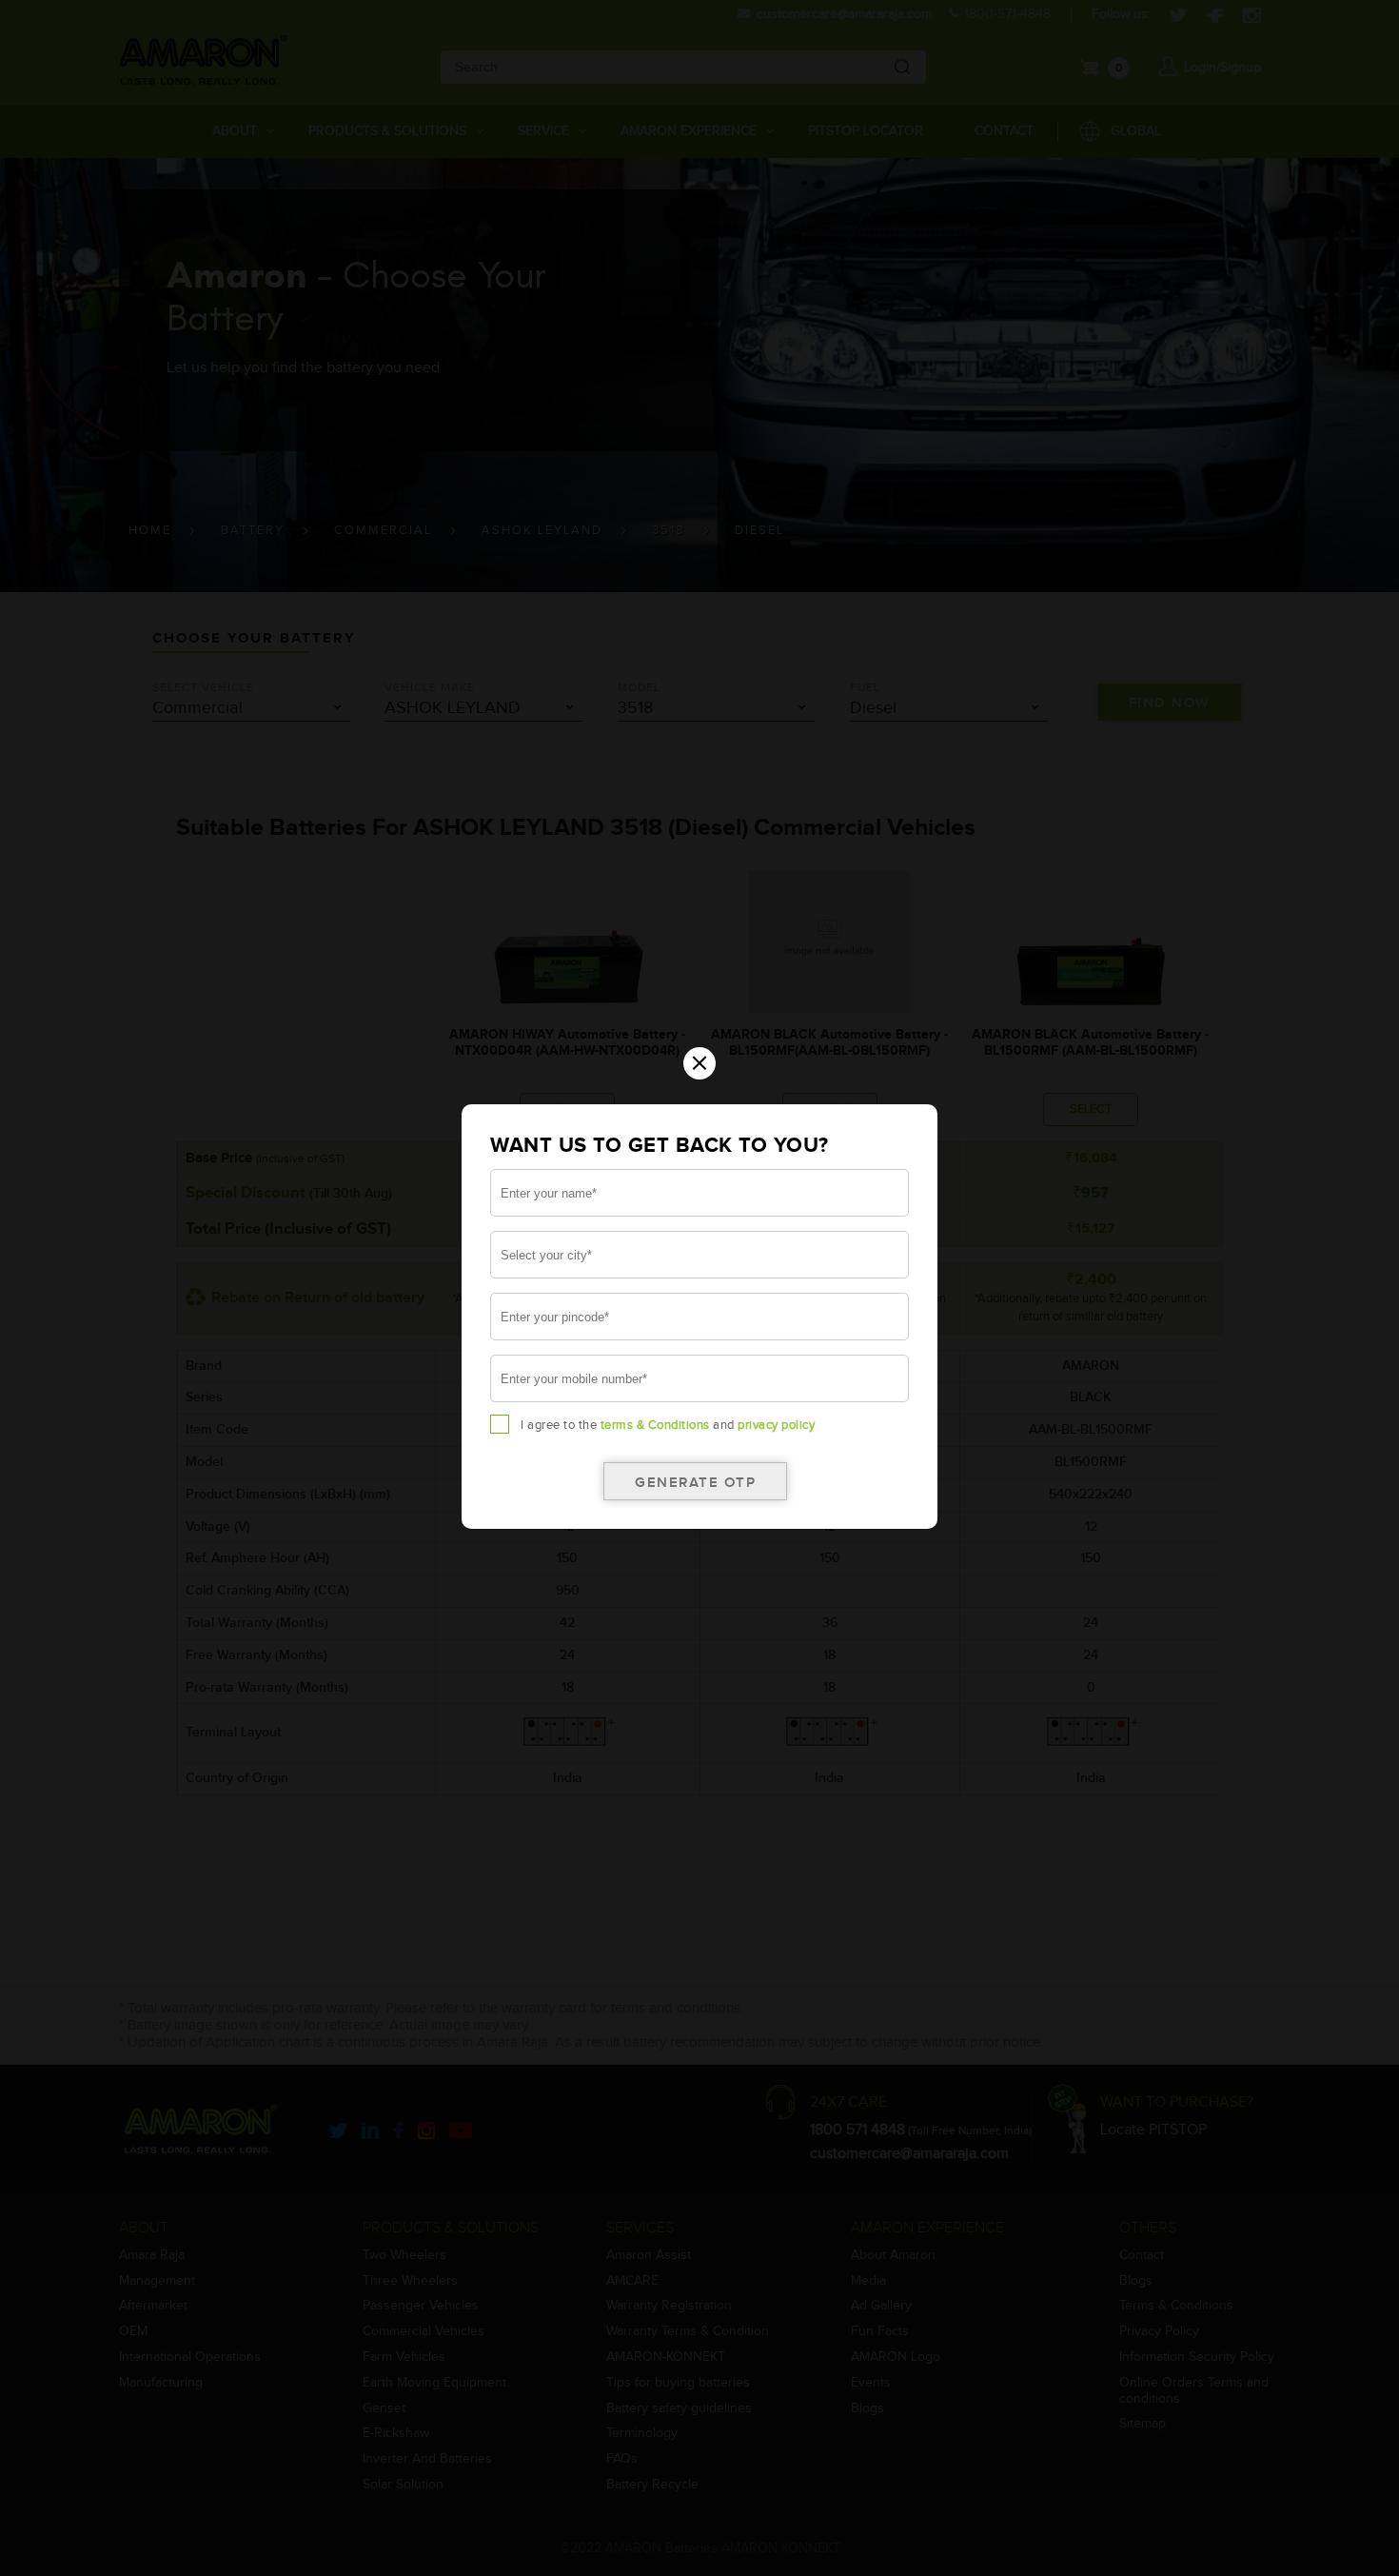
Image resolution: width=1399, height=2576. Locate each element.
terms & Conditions (655, 1425)
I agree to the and (668, 1425)
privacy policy (776, 1425)
